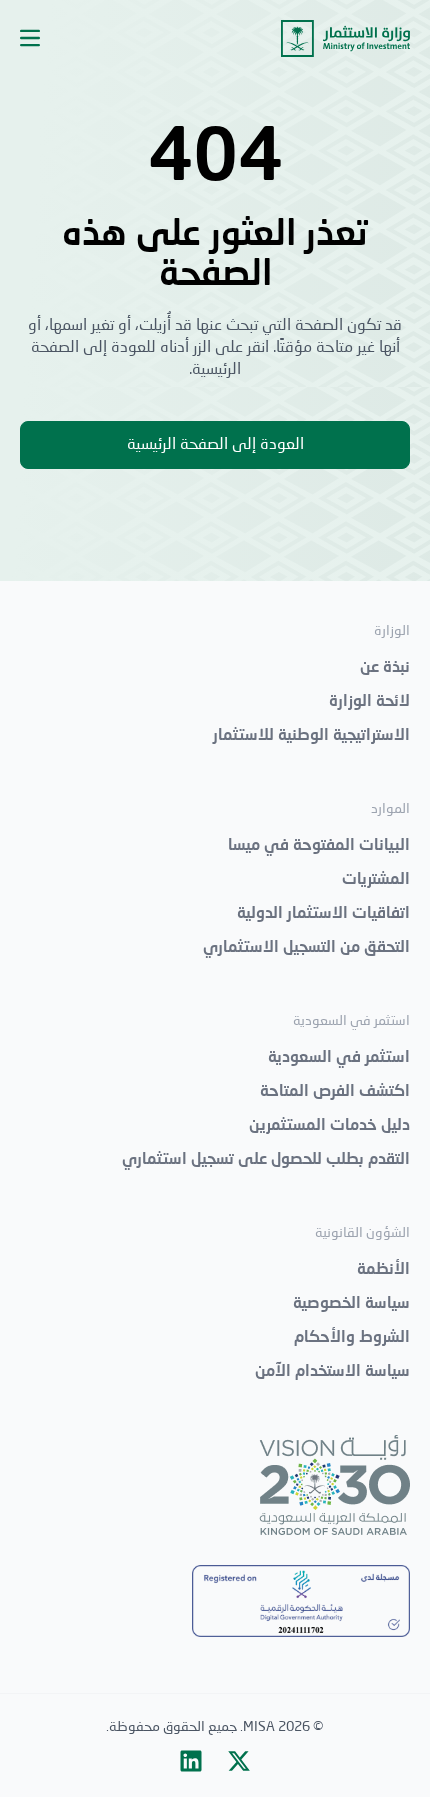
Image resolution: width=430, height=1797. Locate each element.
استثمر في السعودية (339, 1058)
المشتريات (376, 880)
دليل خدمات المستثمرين (329, 1126)
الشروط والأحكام (352, 1338)
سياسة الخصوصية (351, 1304)
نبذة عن (385, 668)
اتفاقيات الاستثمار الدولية (323, 914)
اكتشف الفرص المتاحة (335, 1092)
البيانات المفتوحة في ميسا (319, 846)
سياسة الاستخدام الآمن (332, 1372)
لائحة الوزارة (369, 702)
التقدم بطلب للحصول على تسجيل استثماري (266, 1160)
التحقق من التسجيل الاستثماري (306, 948)
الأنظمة (383, 1270)
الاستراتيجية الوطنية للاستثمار (311, 736)
